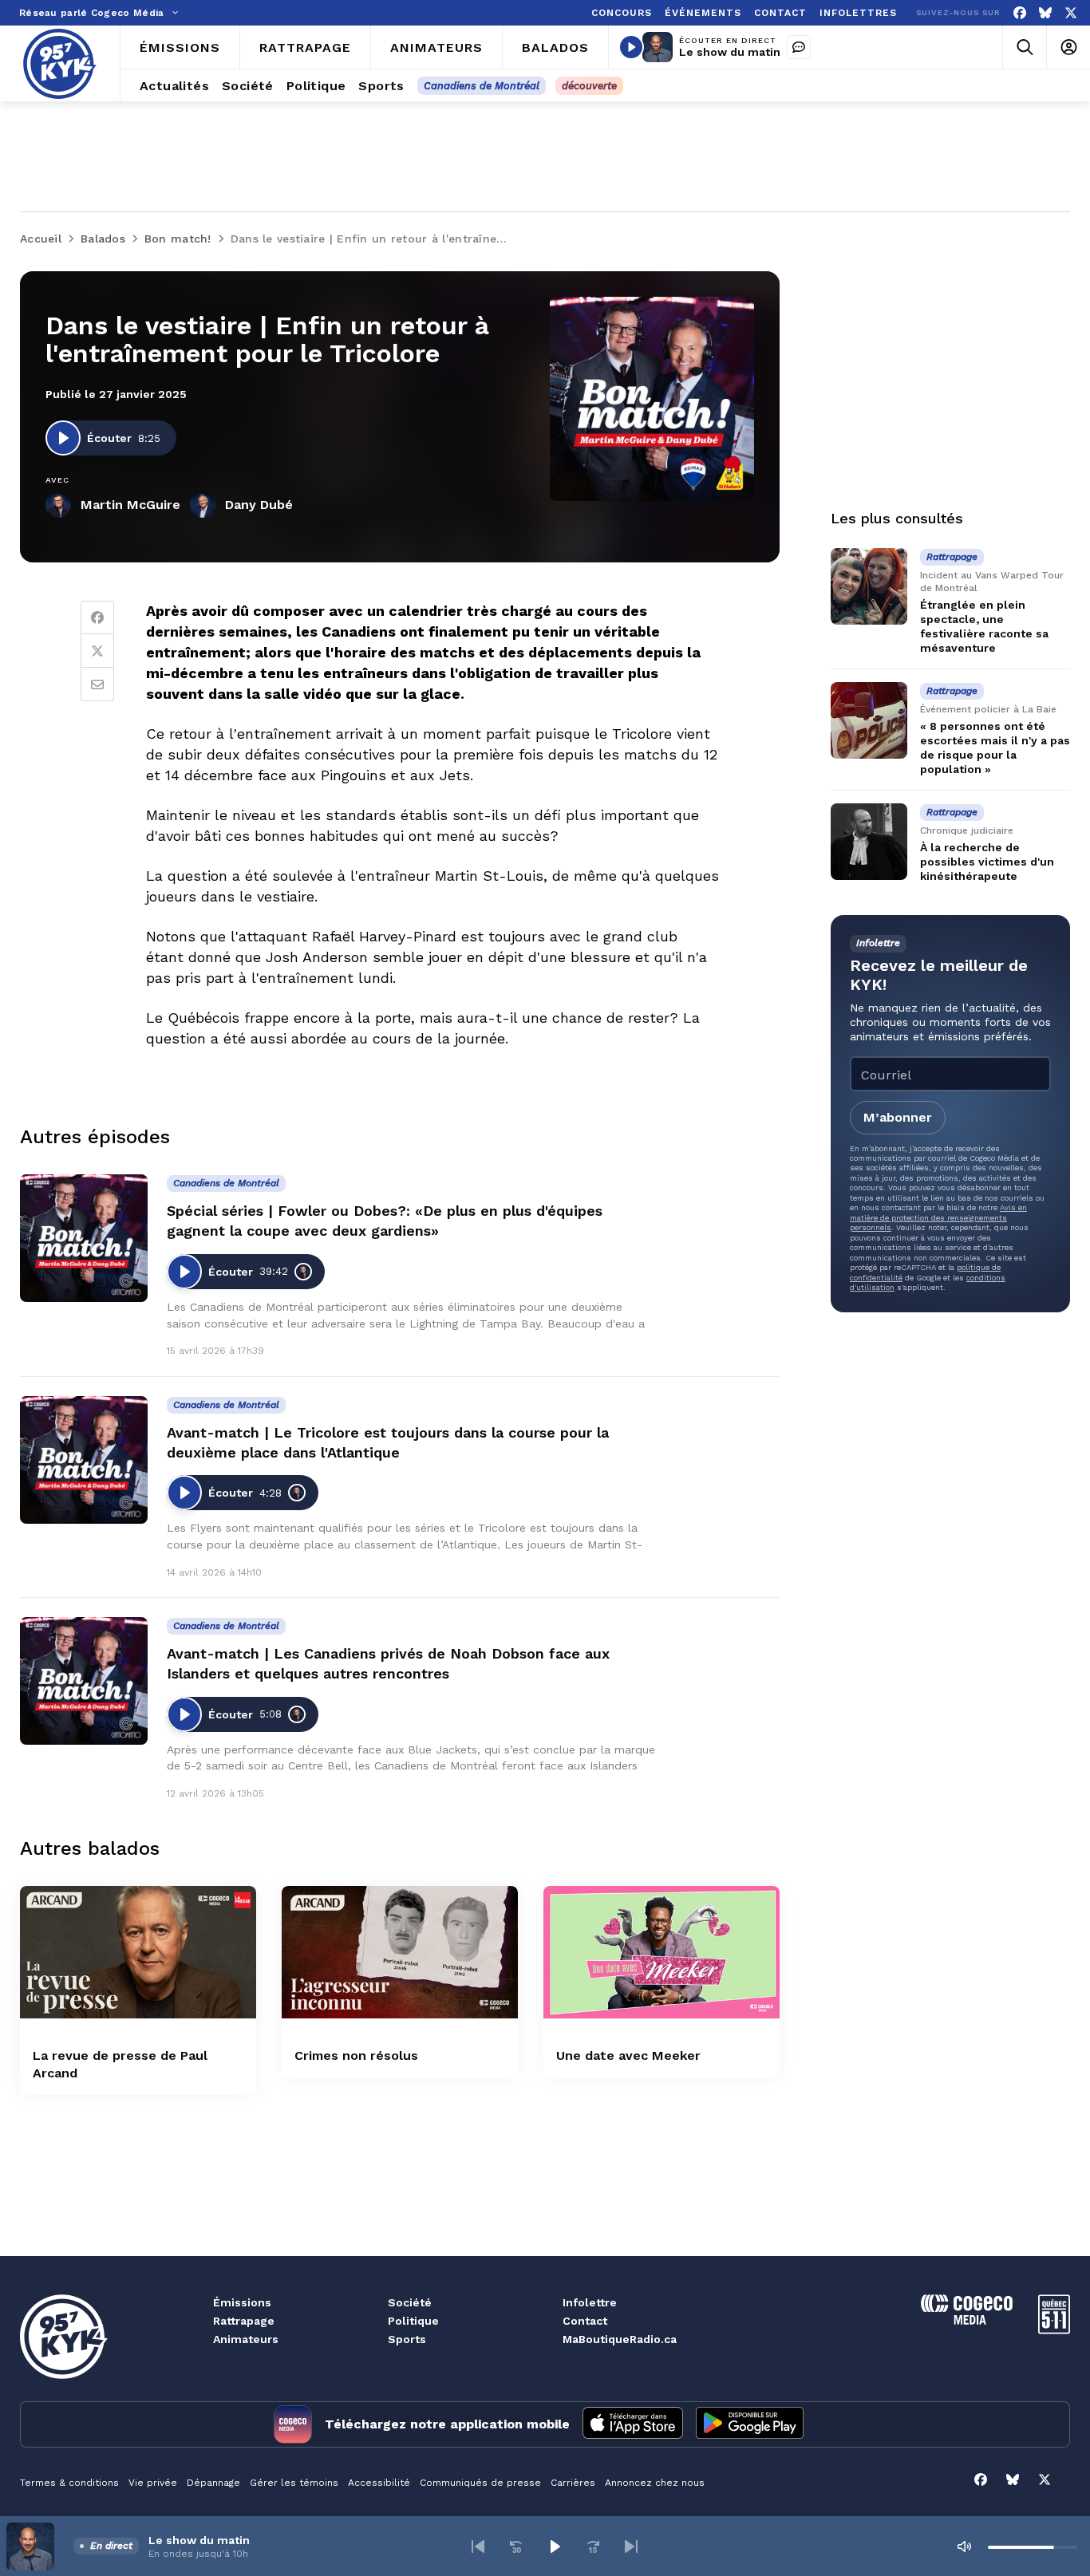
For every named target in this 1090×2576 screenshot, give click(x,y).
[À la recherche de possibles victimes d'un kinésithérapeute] (869, 842)
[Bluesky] (1045, 13)
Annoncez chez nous (655, 2483)
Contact (585, 2321)
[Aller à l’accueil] (60, 64)
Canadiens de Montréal (482, 86)
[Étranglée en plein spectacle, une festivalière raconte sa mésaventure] (869, 586)
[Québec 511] (1054, 2330)
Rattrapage (244, 2321)
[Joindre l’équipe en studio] (799, 47)
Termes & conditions (69, 2483)
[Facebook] (1020, 13)
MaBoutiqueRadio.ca (620, 2339)
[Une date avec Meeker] (662, 1953)
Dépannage (213, 2483)
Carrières (573, 2483)
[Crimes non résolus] (400, 1953)
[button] (478, 2546)
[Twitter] (97, 651)
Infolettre (590, 2302)
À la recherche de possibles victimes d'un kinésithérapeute (987, 862)
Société (410, 2302)
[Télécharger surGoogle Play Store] (750, 2424)
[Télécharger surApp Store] (633, 2424)
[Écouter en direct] (631, 47)
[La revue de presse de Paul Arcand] (138, 1953)
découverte (589, 86)
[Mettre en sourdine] (964, 2546)
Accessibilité (379, 2483)
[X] (1071, 13)
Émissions (242, 2302)
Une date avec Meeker (628, 2055)
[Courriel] (97, 684)
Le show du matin (730, 52)
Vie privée (153, 2483)
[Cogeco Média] (967, 2320)
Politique (413, 2321)
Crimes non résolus (356, 2055)
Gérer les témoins (294, 2483)
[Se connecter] (1068, 47)
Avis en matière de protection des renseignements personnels (938, 1217)
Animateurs (246, 2339)
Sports (407, 2339)
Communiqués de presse (480, 2483)
